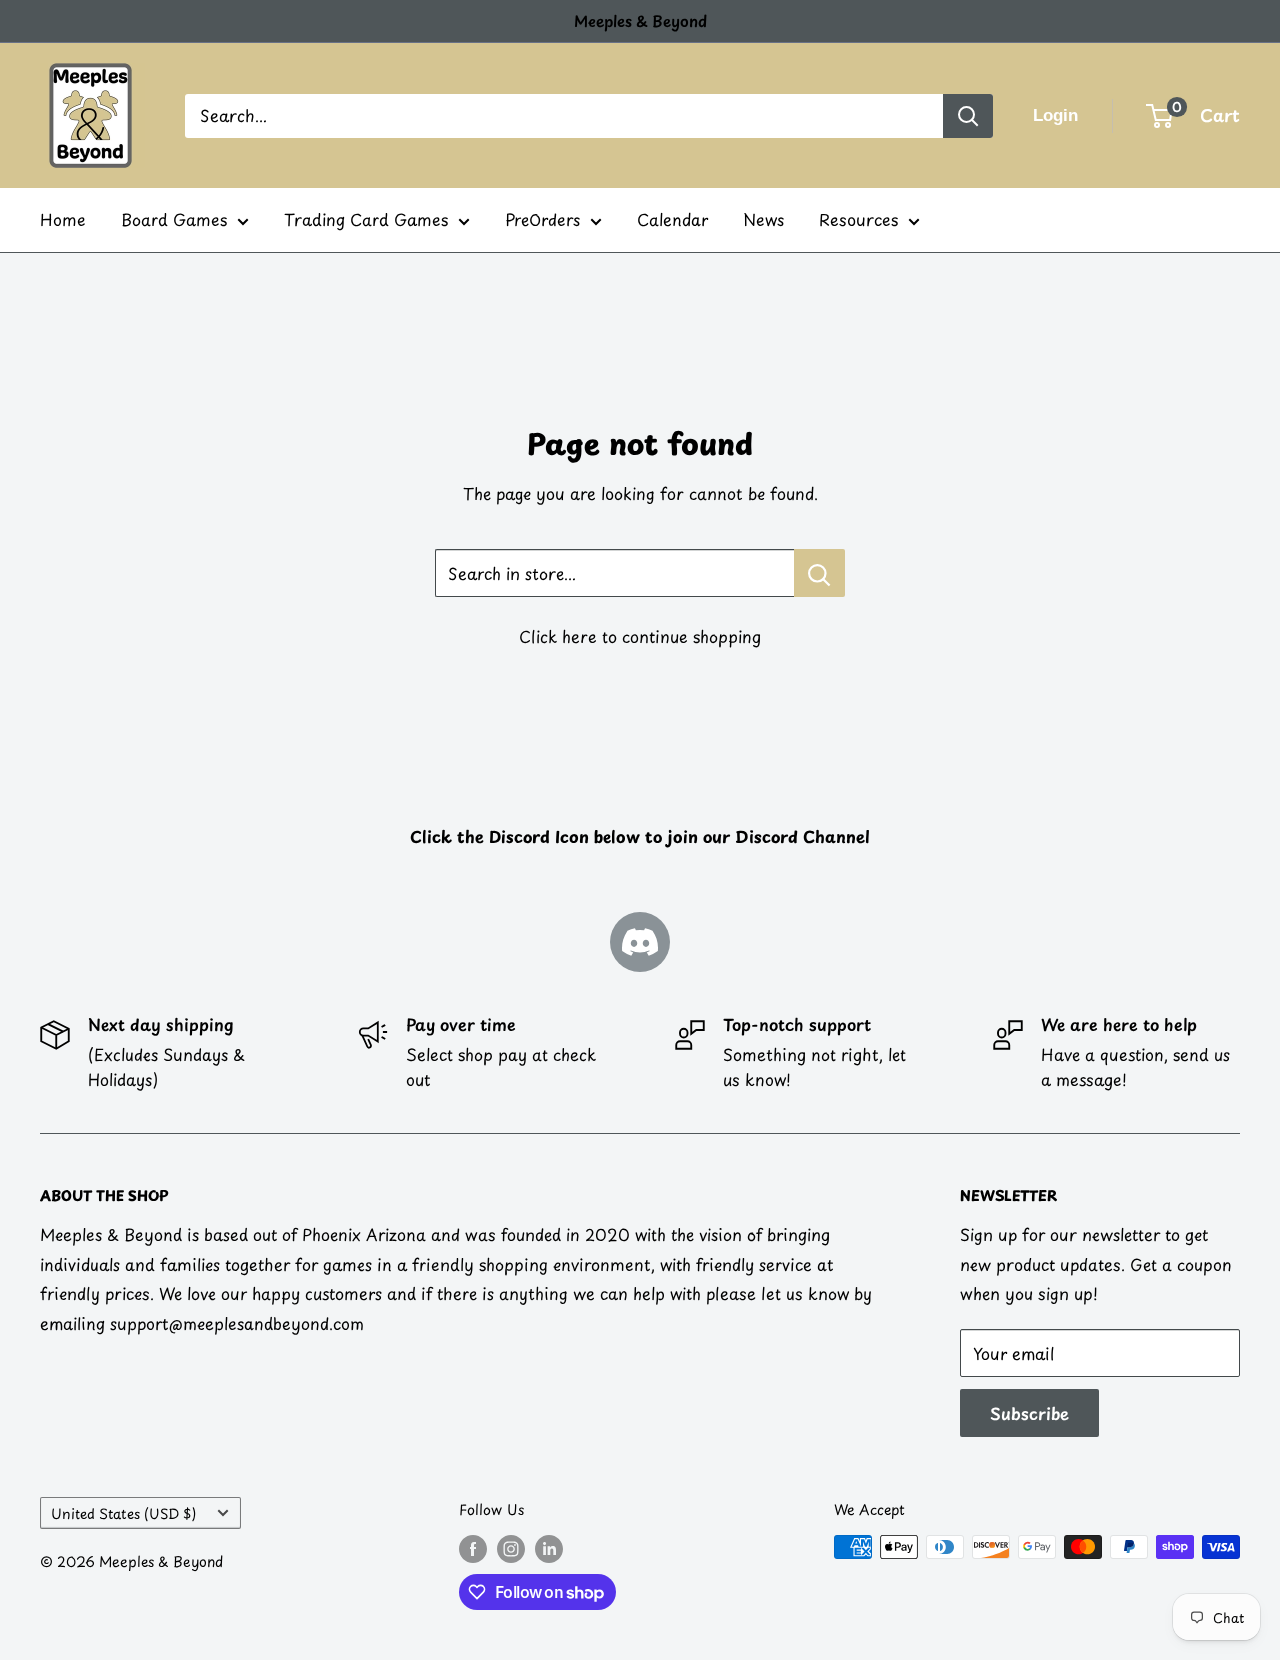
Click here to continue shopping (640, 636)
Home (63, 219)
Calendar (672, 219)
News (763, 219)
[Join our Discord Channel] (640, 942)
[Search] (968, 116)
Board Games (174, 219)
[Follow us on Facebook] (473, 1549)
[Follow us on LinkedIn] (549, 1549)
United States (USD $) (123, 1513)
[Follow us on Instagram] (511, 1549)
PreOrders (542, 219)
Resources (858, 219)
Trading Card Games (366, 219)
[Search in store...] (819, 573)
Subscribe (1029, 1413)
